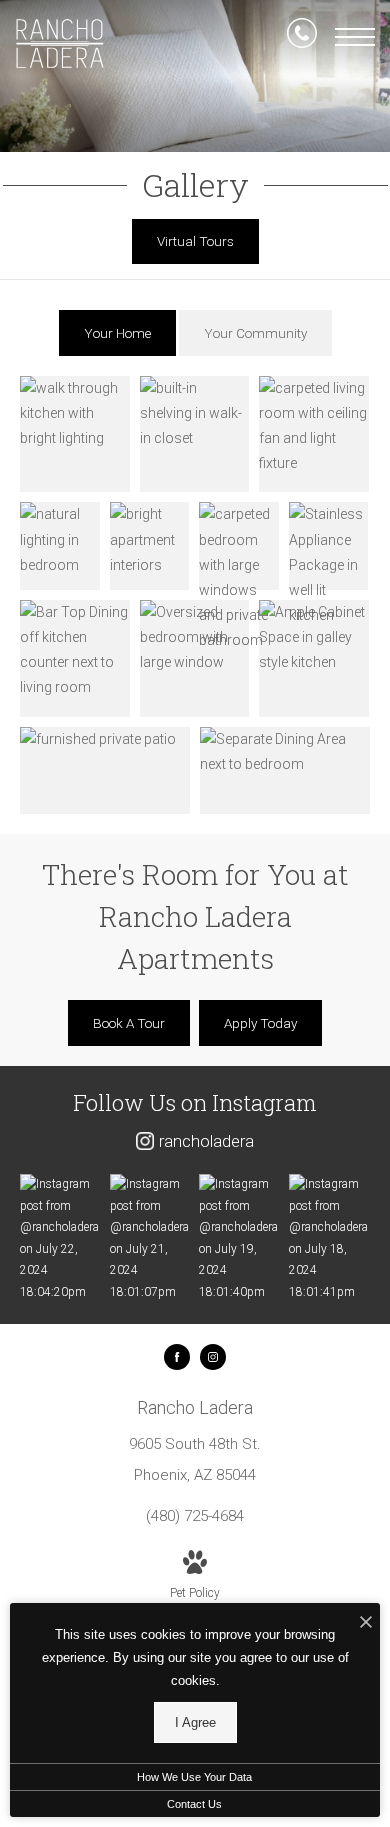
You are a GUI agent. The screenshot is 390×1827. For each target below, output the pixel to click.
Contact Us (194, 1804)
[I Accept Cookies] (366, 1623)
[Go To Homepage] (60, 43)
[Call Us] (302, 37)
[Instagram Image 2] (150, 1239)
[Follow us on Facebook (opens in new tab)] (177, 1357)
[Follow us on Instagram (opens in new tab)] (213, 1357)
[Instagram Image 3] (239, 1239)
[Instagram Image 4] (329, 1239)
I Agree (195, 1722)
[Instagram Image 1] (60, 1239)
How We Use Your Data (194, 1777)
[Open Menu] (355, 37)
